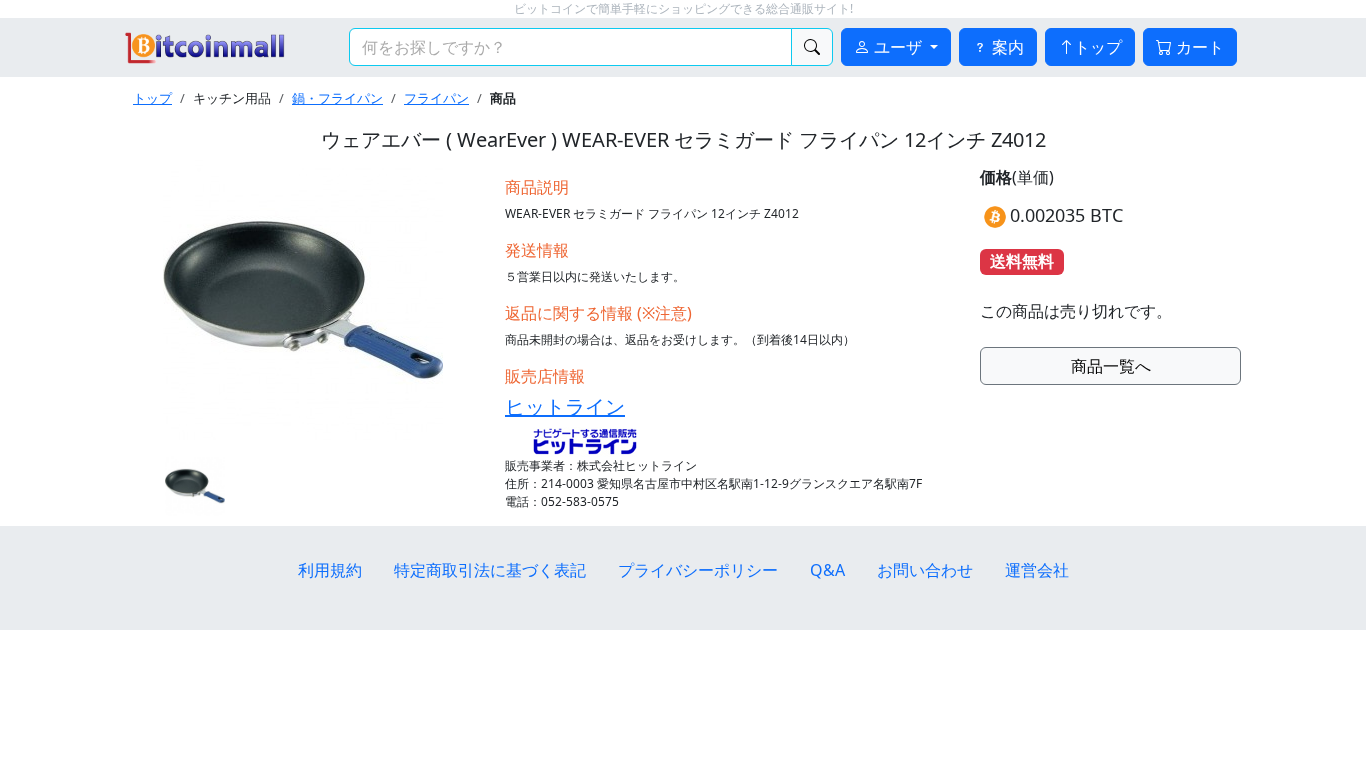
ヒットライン (565, 406)
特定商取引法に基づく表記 (490, 570)
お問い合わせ (925, 570)
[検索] (812, 47)
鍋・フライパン (337, 98)
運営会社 (1037, 570)
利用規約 (330, 570)
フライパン (436, 98)
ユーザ (898, 47)
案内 (1006, 47)
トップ (1098, 47)
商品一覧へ (1111, 366)
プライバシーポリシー (698, 570)
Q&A (827, 570)
